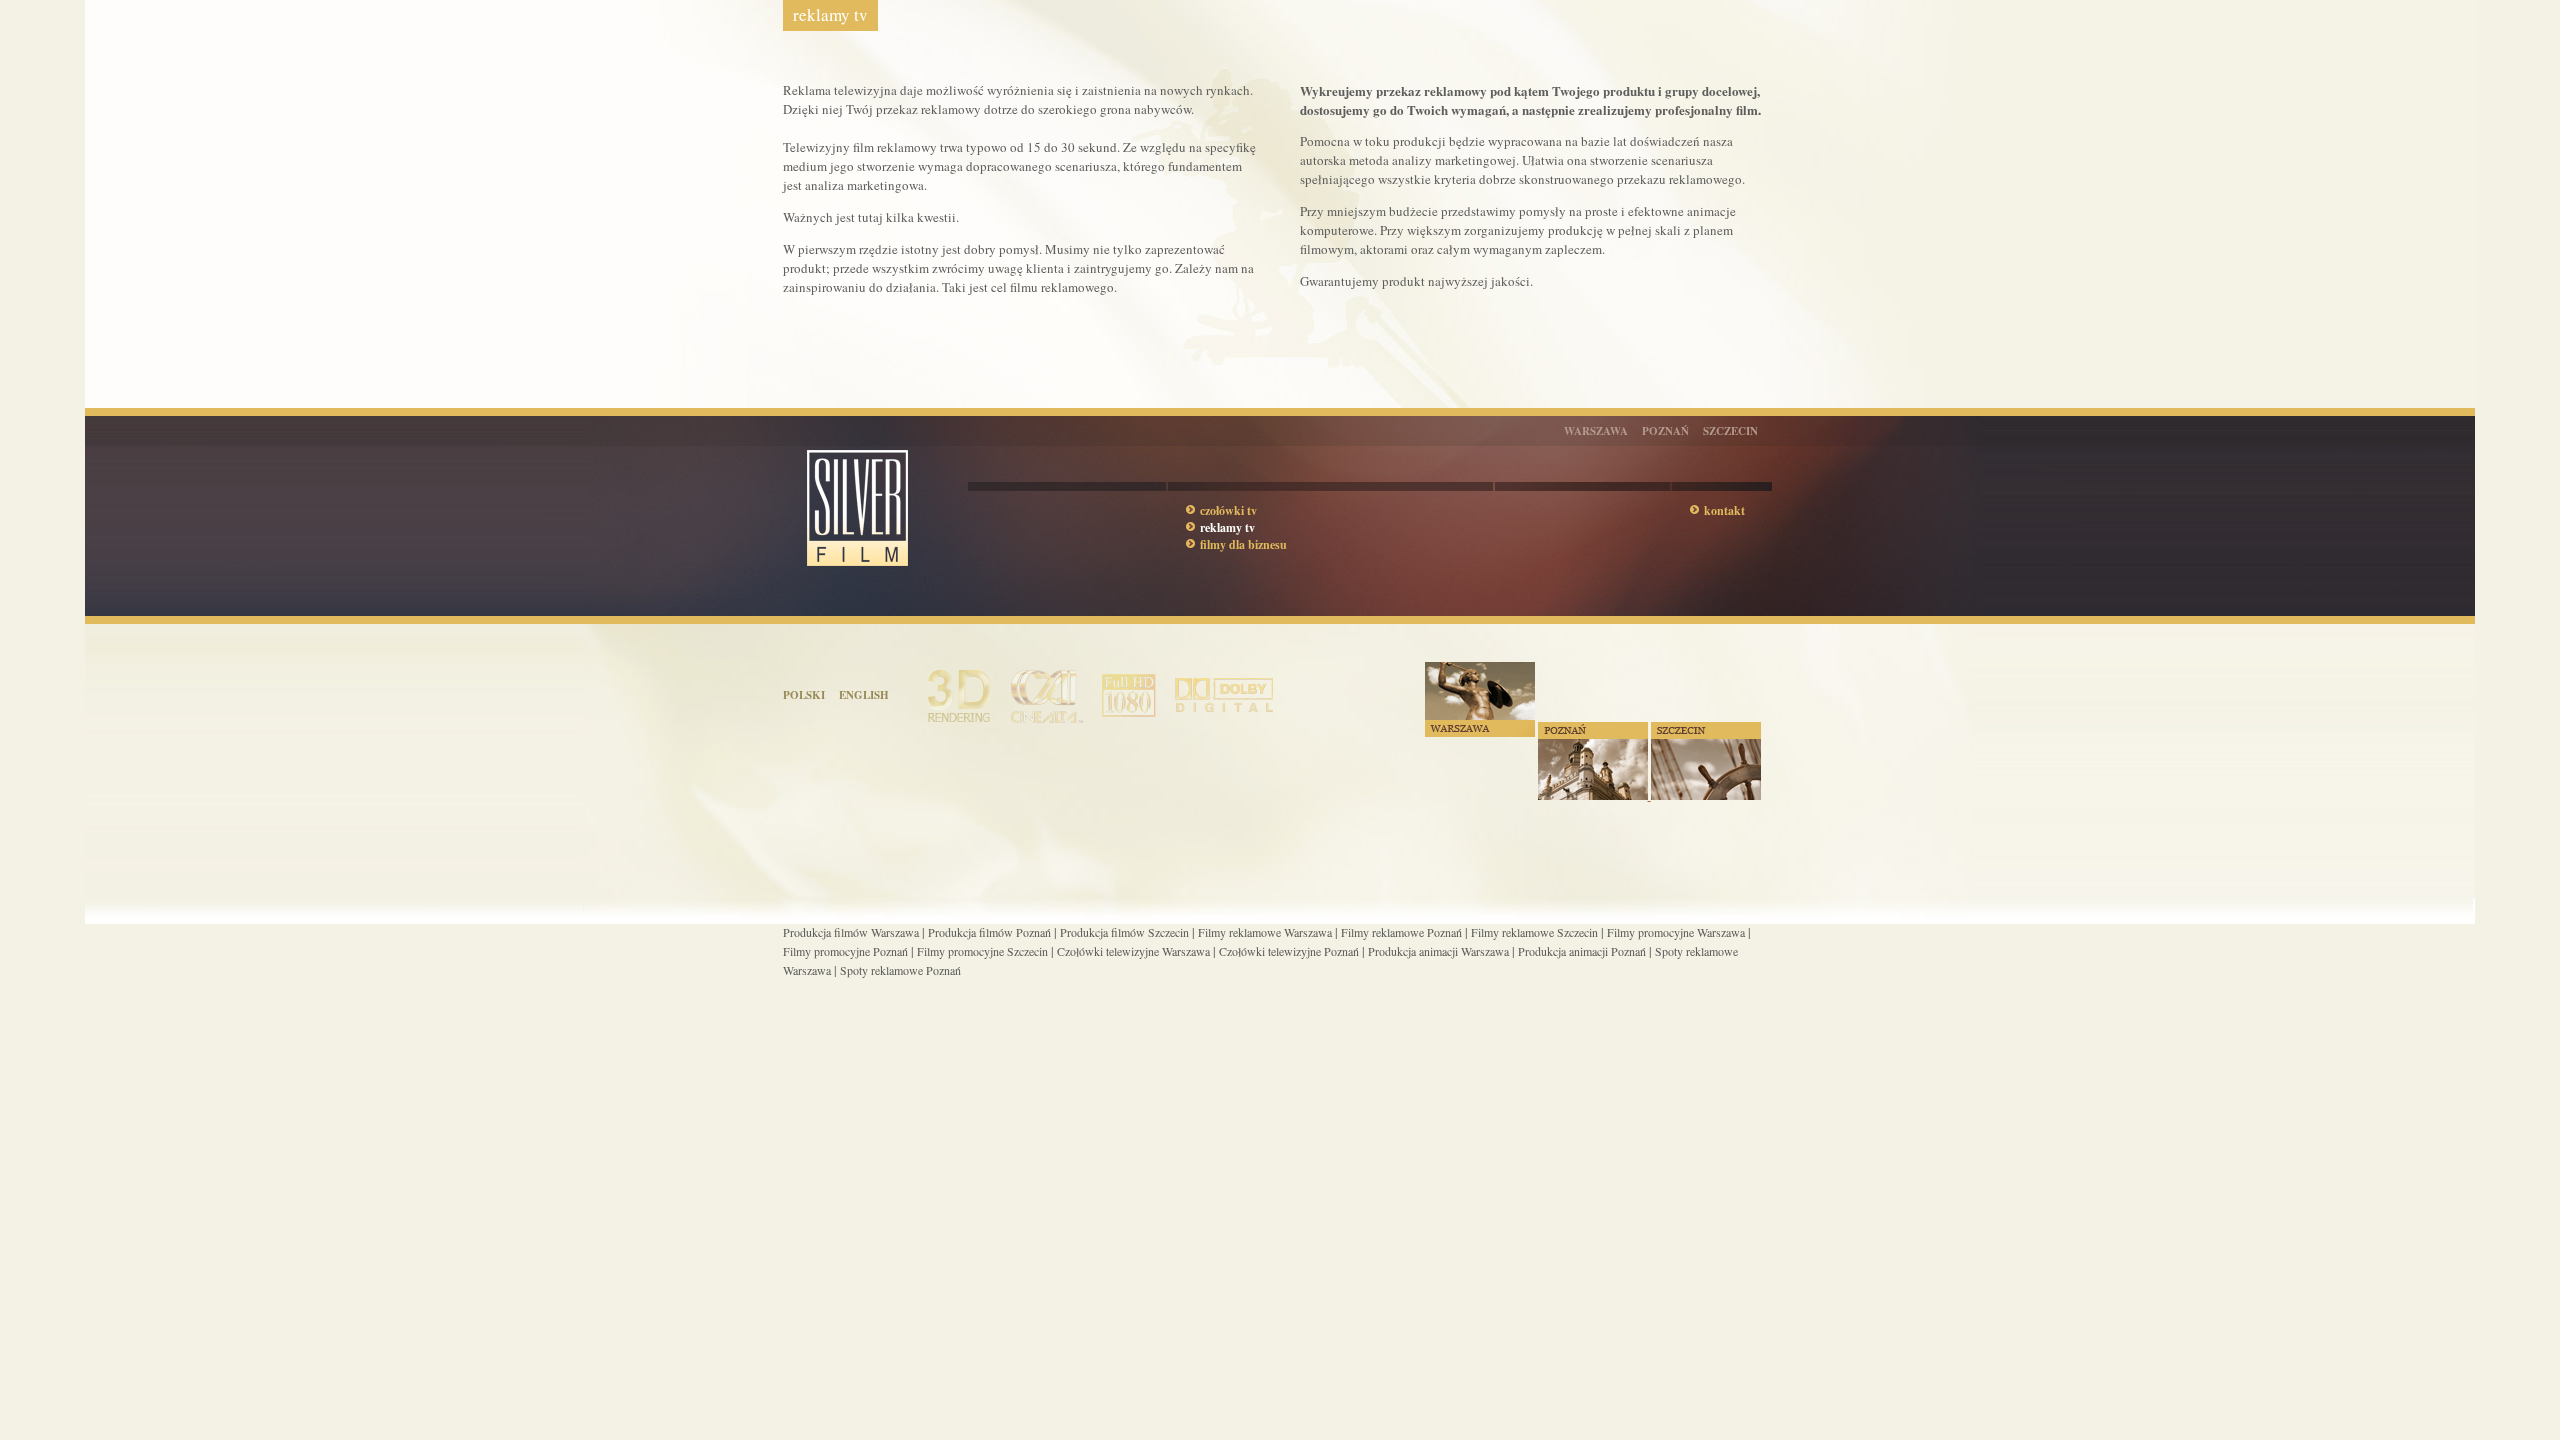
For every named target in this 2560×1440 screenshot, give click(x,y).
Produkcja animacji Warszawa (1438, 951)
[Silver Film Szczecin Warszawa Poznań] (875, 602)
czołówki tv (1228, 510)
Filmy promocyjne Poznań (845, 951)
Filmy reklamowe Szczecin (1534, 932)
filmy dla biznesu (1243, 544)
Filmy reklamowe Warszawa (1265, 932)
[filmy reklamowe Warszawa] (1480, 733)
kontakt (1724, 510)
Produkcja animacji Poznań (1582, 951)
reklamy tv (1227, 527)
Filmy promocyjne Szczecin (982, 951)
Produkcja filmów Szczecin (1124, 932)
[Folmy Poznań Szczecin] (1649, 796)
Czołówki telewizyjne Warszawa (1133, 951)
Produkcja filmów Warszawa (851, 932)
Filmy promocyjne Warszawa (1676, 932)
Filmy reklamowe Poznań (1401, 932)
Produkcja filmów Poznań (989, 932)
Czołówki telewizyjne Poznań (1289, 951)
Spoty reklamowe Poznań (900, 970)
